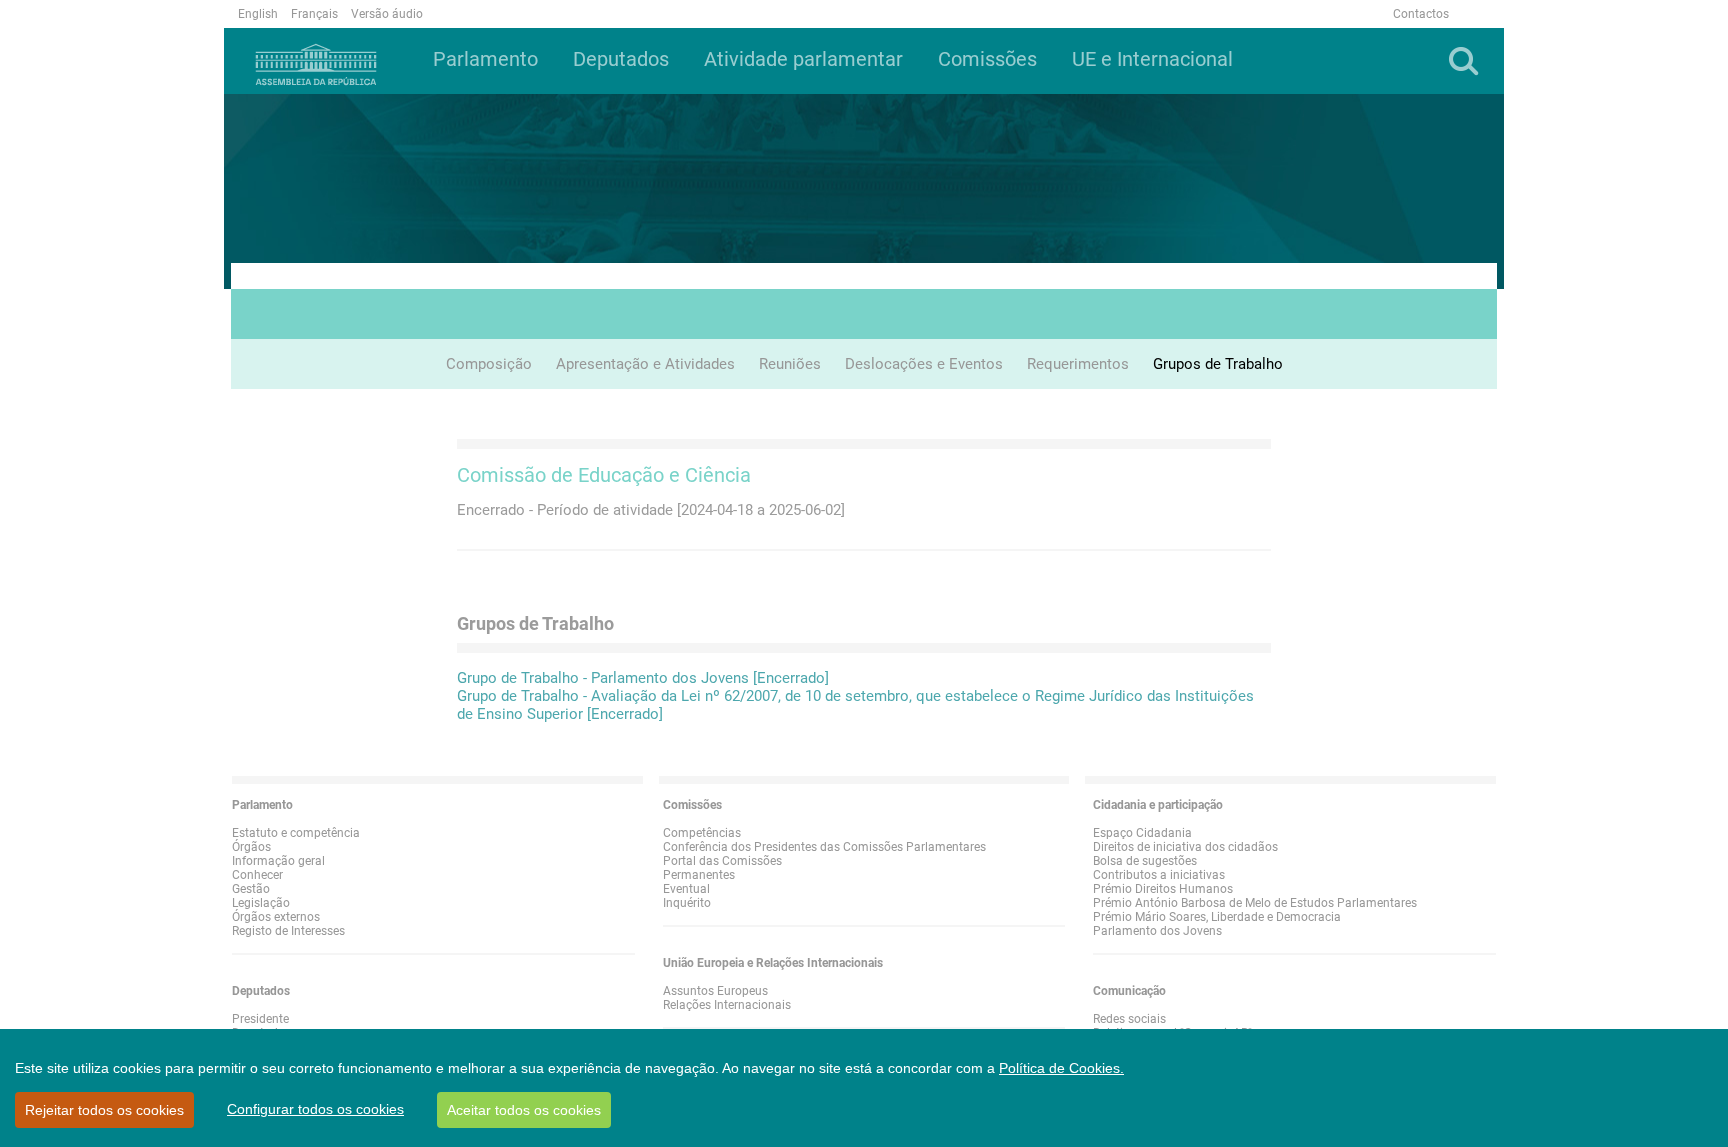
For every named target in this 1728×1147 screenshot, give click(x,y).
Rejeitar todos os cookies (104, 1110)
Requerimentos (1078, 364)
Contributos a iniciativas (1159, 875)
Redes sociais (1129, 1019)
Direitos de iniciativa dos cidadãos (1185, 847)
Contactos (1421, 14)
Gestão (251, 889)
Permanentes (699, 875)
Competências (702, 833)
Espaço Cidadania (1142, 833)
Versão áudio (387, 14)
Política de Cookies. (1061, 1068)
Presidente (260, 1019)
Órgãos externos (276, 917)
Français (314, 14)
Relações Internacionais (727, 1005)
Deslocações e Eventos (924, 364)
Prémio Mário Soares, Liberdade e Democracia (1217, 917)
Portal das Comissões (722, 861)
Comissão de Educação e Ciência (604, 475)
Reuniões (790, 364)
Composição (489, 364)
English (258, 14)
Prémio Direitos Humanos (1163, 889)
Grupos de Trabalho (1218, 364)
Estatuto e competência (296, 833)
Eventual (686, 889)
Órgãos (251, 847)
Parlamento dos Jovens (1157, 931)
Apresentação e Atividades (645, 364)
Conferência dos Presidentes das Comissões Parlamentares (824, 847)
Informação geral (278, 861)
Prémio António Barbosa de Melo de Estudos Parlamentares (1255, 903)
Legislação (261, 903)
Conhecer (257, 875)
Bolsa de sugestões (1145, 861)
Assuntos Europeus (715, 991)
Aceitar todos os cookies (524, 1110)
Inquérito (687, 903)
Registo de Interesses (288, 931)
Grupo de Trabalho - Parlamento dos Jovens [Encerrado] (643, 678)
